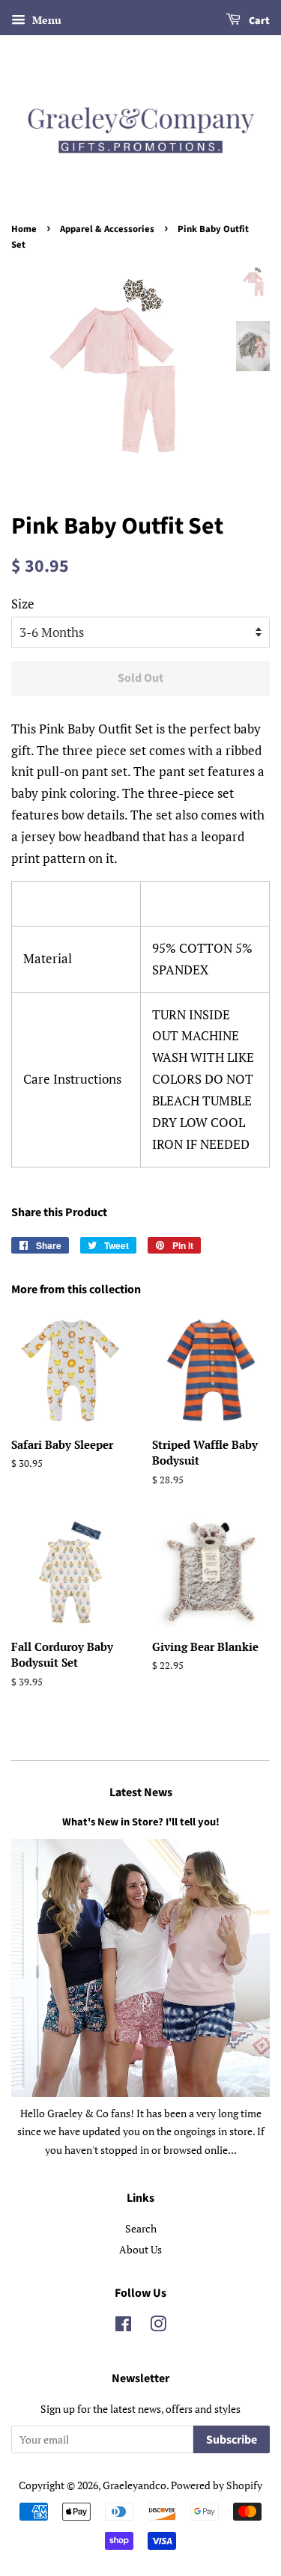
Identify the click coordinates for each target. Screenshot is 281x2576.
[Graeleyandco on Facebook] (123, 2326)
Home (24, 229)
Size (23, 604)
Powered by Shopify (217, 2485)
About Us (140, 2249)
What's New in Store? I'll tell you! (141, 1822)
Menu (45, 20)
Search (141, 2228)
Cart (258, 21)
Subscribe (232, 2440)
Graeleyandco (135, 2485)
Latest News (141, 1792)
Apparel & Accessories (107, 229)
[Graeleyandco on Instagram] (158, 2326)
